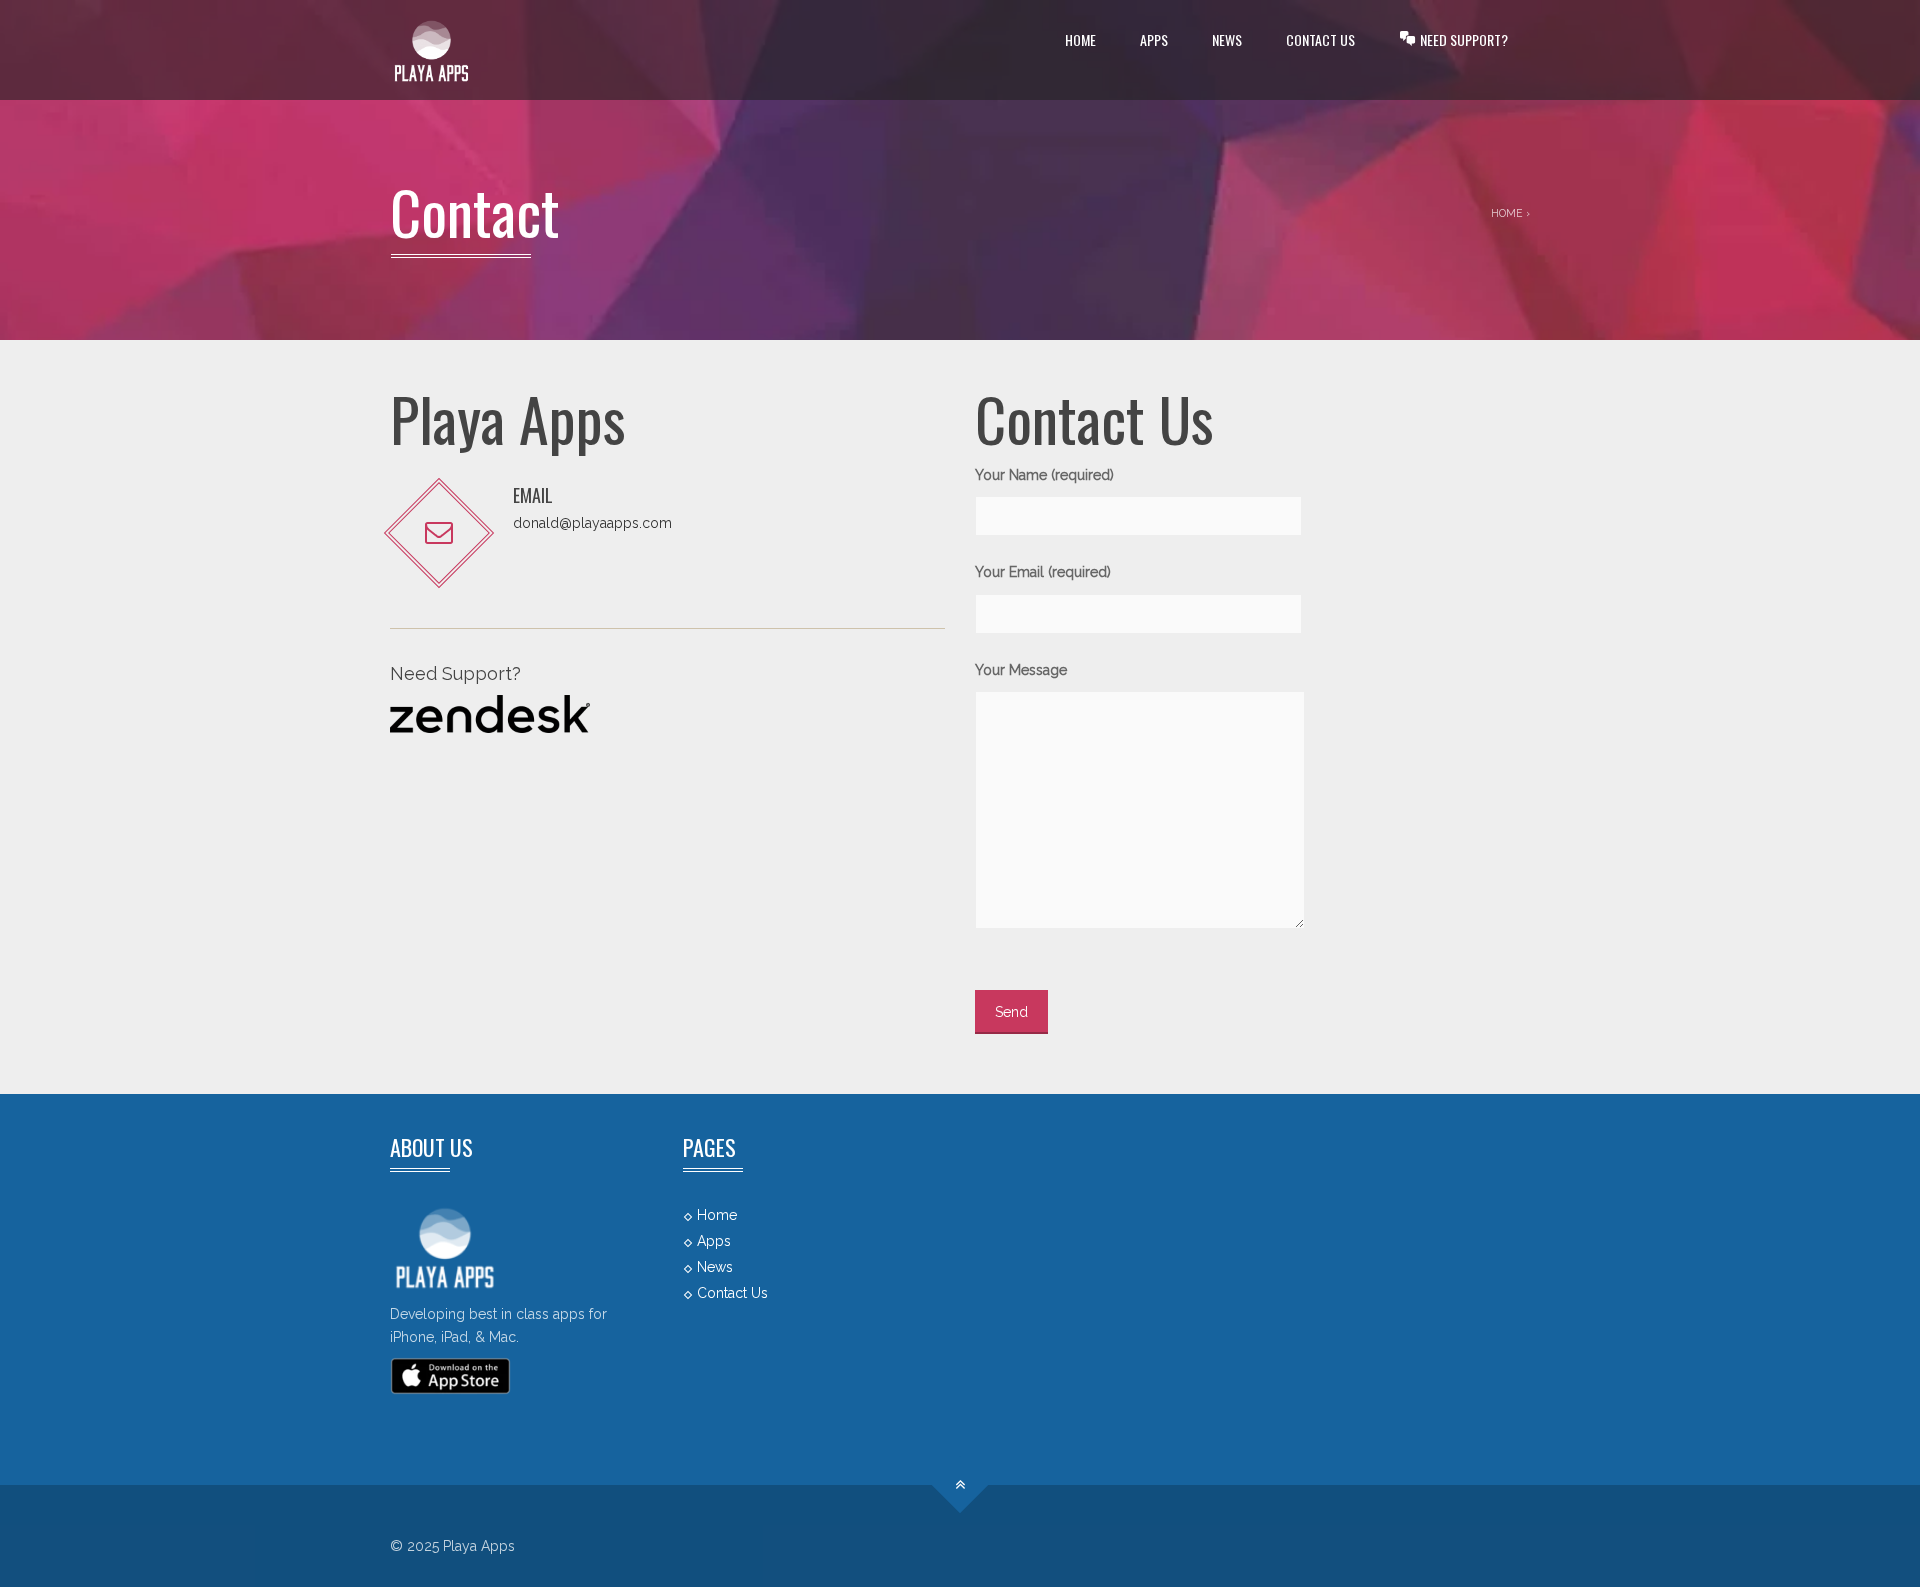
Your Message (1021, 670)
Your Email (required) (1043, 572)
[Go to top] (960, 1485)
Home (1080, 39)
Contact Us (1320, 39)
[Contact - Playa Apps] (431, 50)
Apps (1154, 39)
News (1227, 39)
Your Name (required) (1044, 475)
